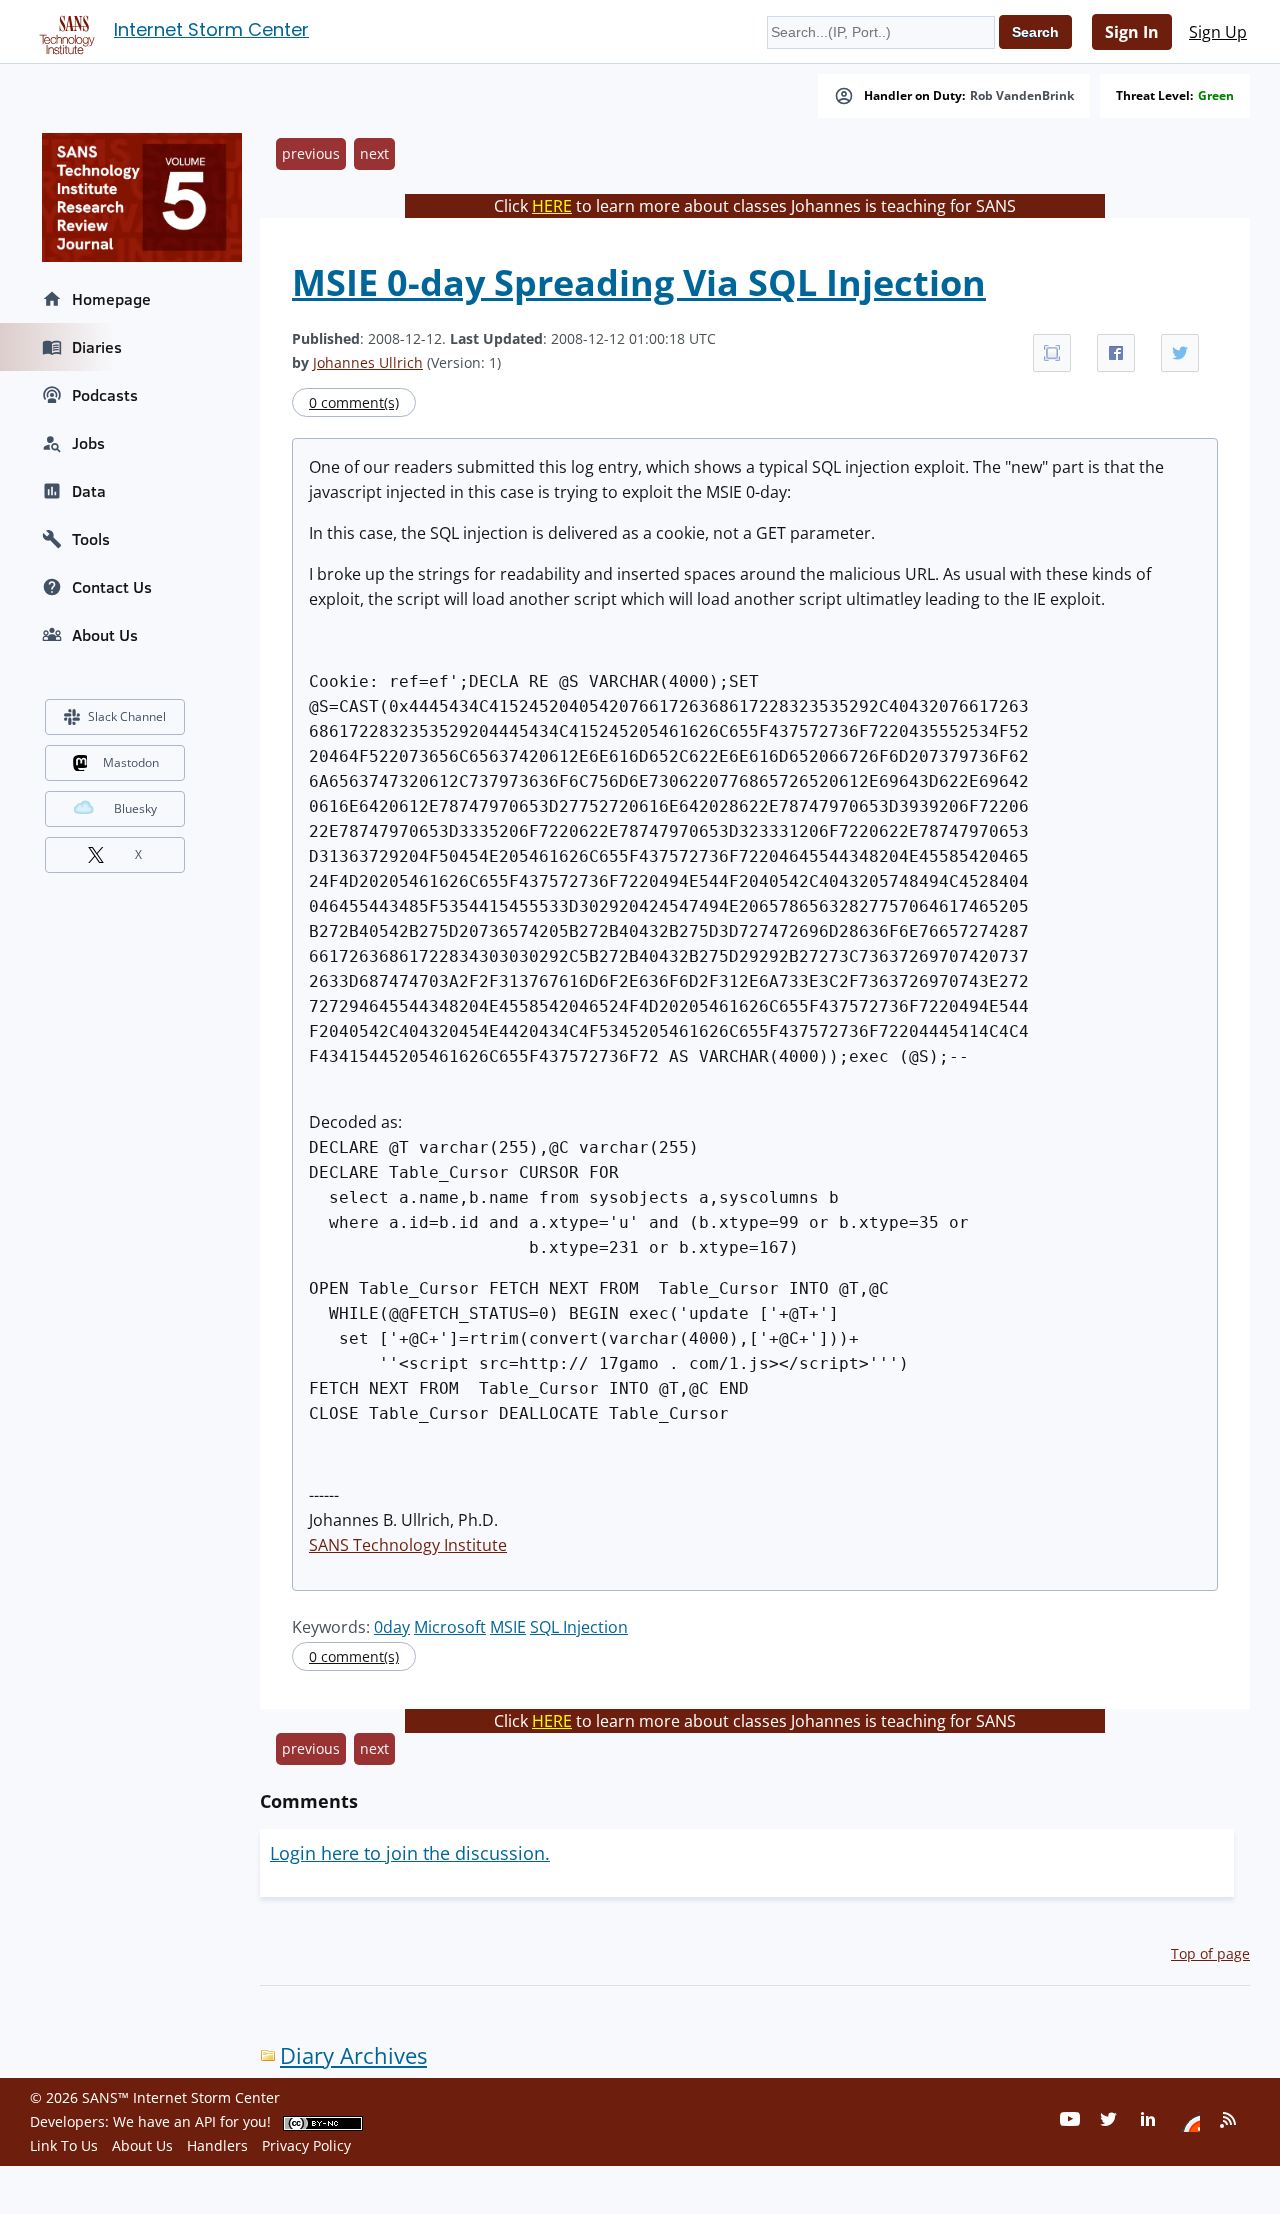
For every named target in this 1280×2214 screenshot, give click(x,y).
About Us (105, 635)
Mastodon (131, 762)
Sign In (1132, 32)
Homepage (111, 299)
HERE (552, 206)
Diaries (97, 347)
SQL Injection (579, 1627)
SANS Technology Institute (408, 1545)
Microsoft (450, 1627)
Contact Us (112, 587)
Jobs (88, 443)
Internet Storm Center (211, 29)
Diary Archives (353, 2055)
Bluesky (135, 808)
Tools (91, 539)
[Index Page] (64, 31)
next (374, 153)
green (1216, 96)
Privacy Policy (306, 2145)
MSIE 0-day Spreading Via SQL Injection (639, 282)
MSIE (508, 1627)
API (205, 2121)
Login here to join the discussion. (410, 1853)
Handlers (217, 2145)
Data (89, 491)
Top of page (1210, 1953)
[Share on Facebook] (1116, 353)
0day (392, 1627)
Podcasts (105, 395)
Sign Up (1218, 32)
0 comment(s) (354, 402)
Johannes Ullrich (368, 362)
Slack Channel (127, 716)
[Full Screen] (1052, 353)
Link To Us (64, 2145)
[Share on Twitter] (1180, 353)
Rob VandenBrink (1022, 96)
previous (311, 153)
